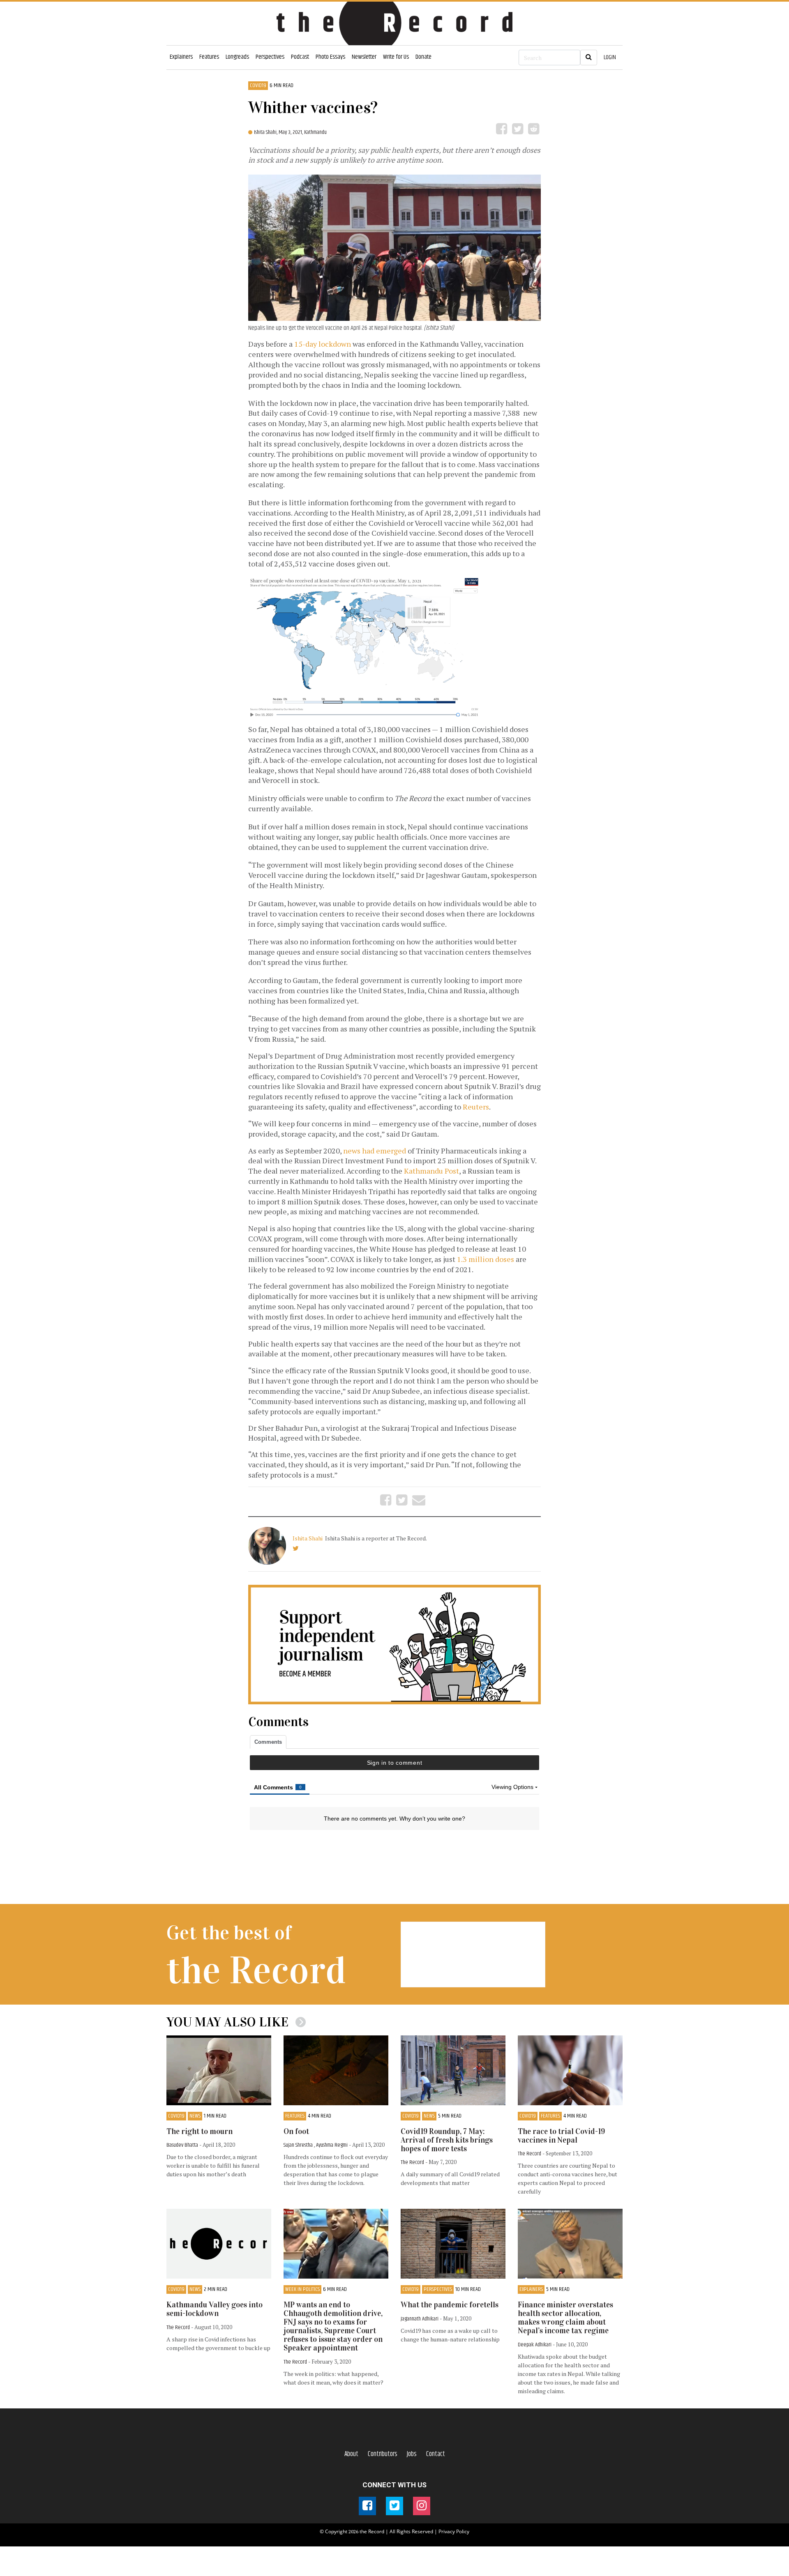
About (351, 2454)
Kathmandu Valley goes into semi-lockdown (215, 2309)
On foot (296, 2131)
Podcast (300, 57)
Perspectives (270, 57)
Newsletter (364, 57)
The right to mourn (200, 2131)
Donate (423, 57)
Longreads (237, 57)
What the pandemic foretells (450, 2305)
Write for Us (396, 57)
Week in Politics (302, 2289)
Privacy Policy (454, 2531)
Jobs (412, 2454)
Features (209, 57)
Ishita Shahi (308, 1538)
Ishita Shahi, (266, 132)
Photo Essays (330, 57)
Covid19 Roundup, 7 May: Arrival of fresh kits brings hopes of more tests (447, 2140)
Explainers (181, 57)
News (195, 2116)
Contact (436, 2454)
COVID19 (258, 86)
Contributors (383, 2454)
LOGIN (610, 57)
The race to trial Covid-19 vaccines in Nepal (561, 2136)
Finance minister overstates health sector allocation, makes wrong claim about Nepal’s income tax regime (565, 2318)
